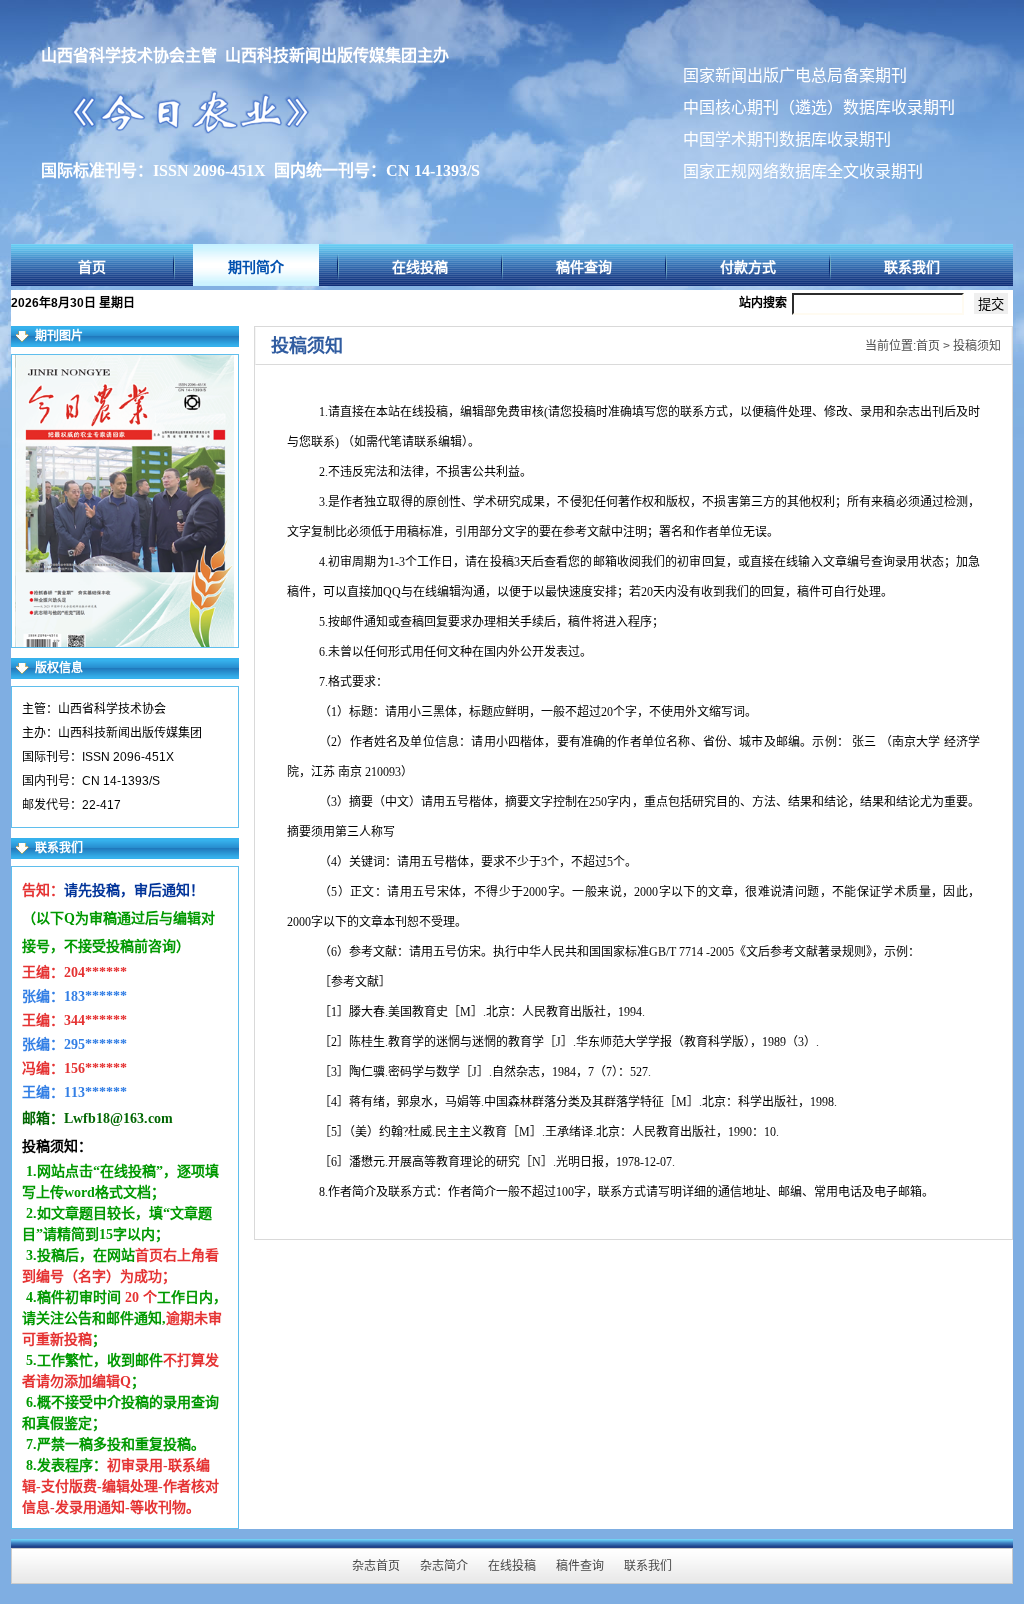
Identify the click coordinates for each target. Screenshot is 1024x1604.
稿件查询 (584, 267)
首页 (92, 267)
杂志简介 (444, 1566)
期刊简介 (256, 267)
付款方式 (748, 267)
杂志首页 (376, 1566)
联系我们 (912, 267)
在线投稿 (420, 267)
